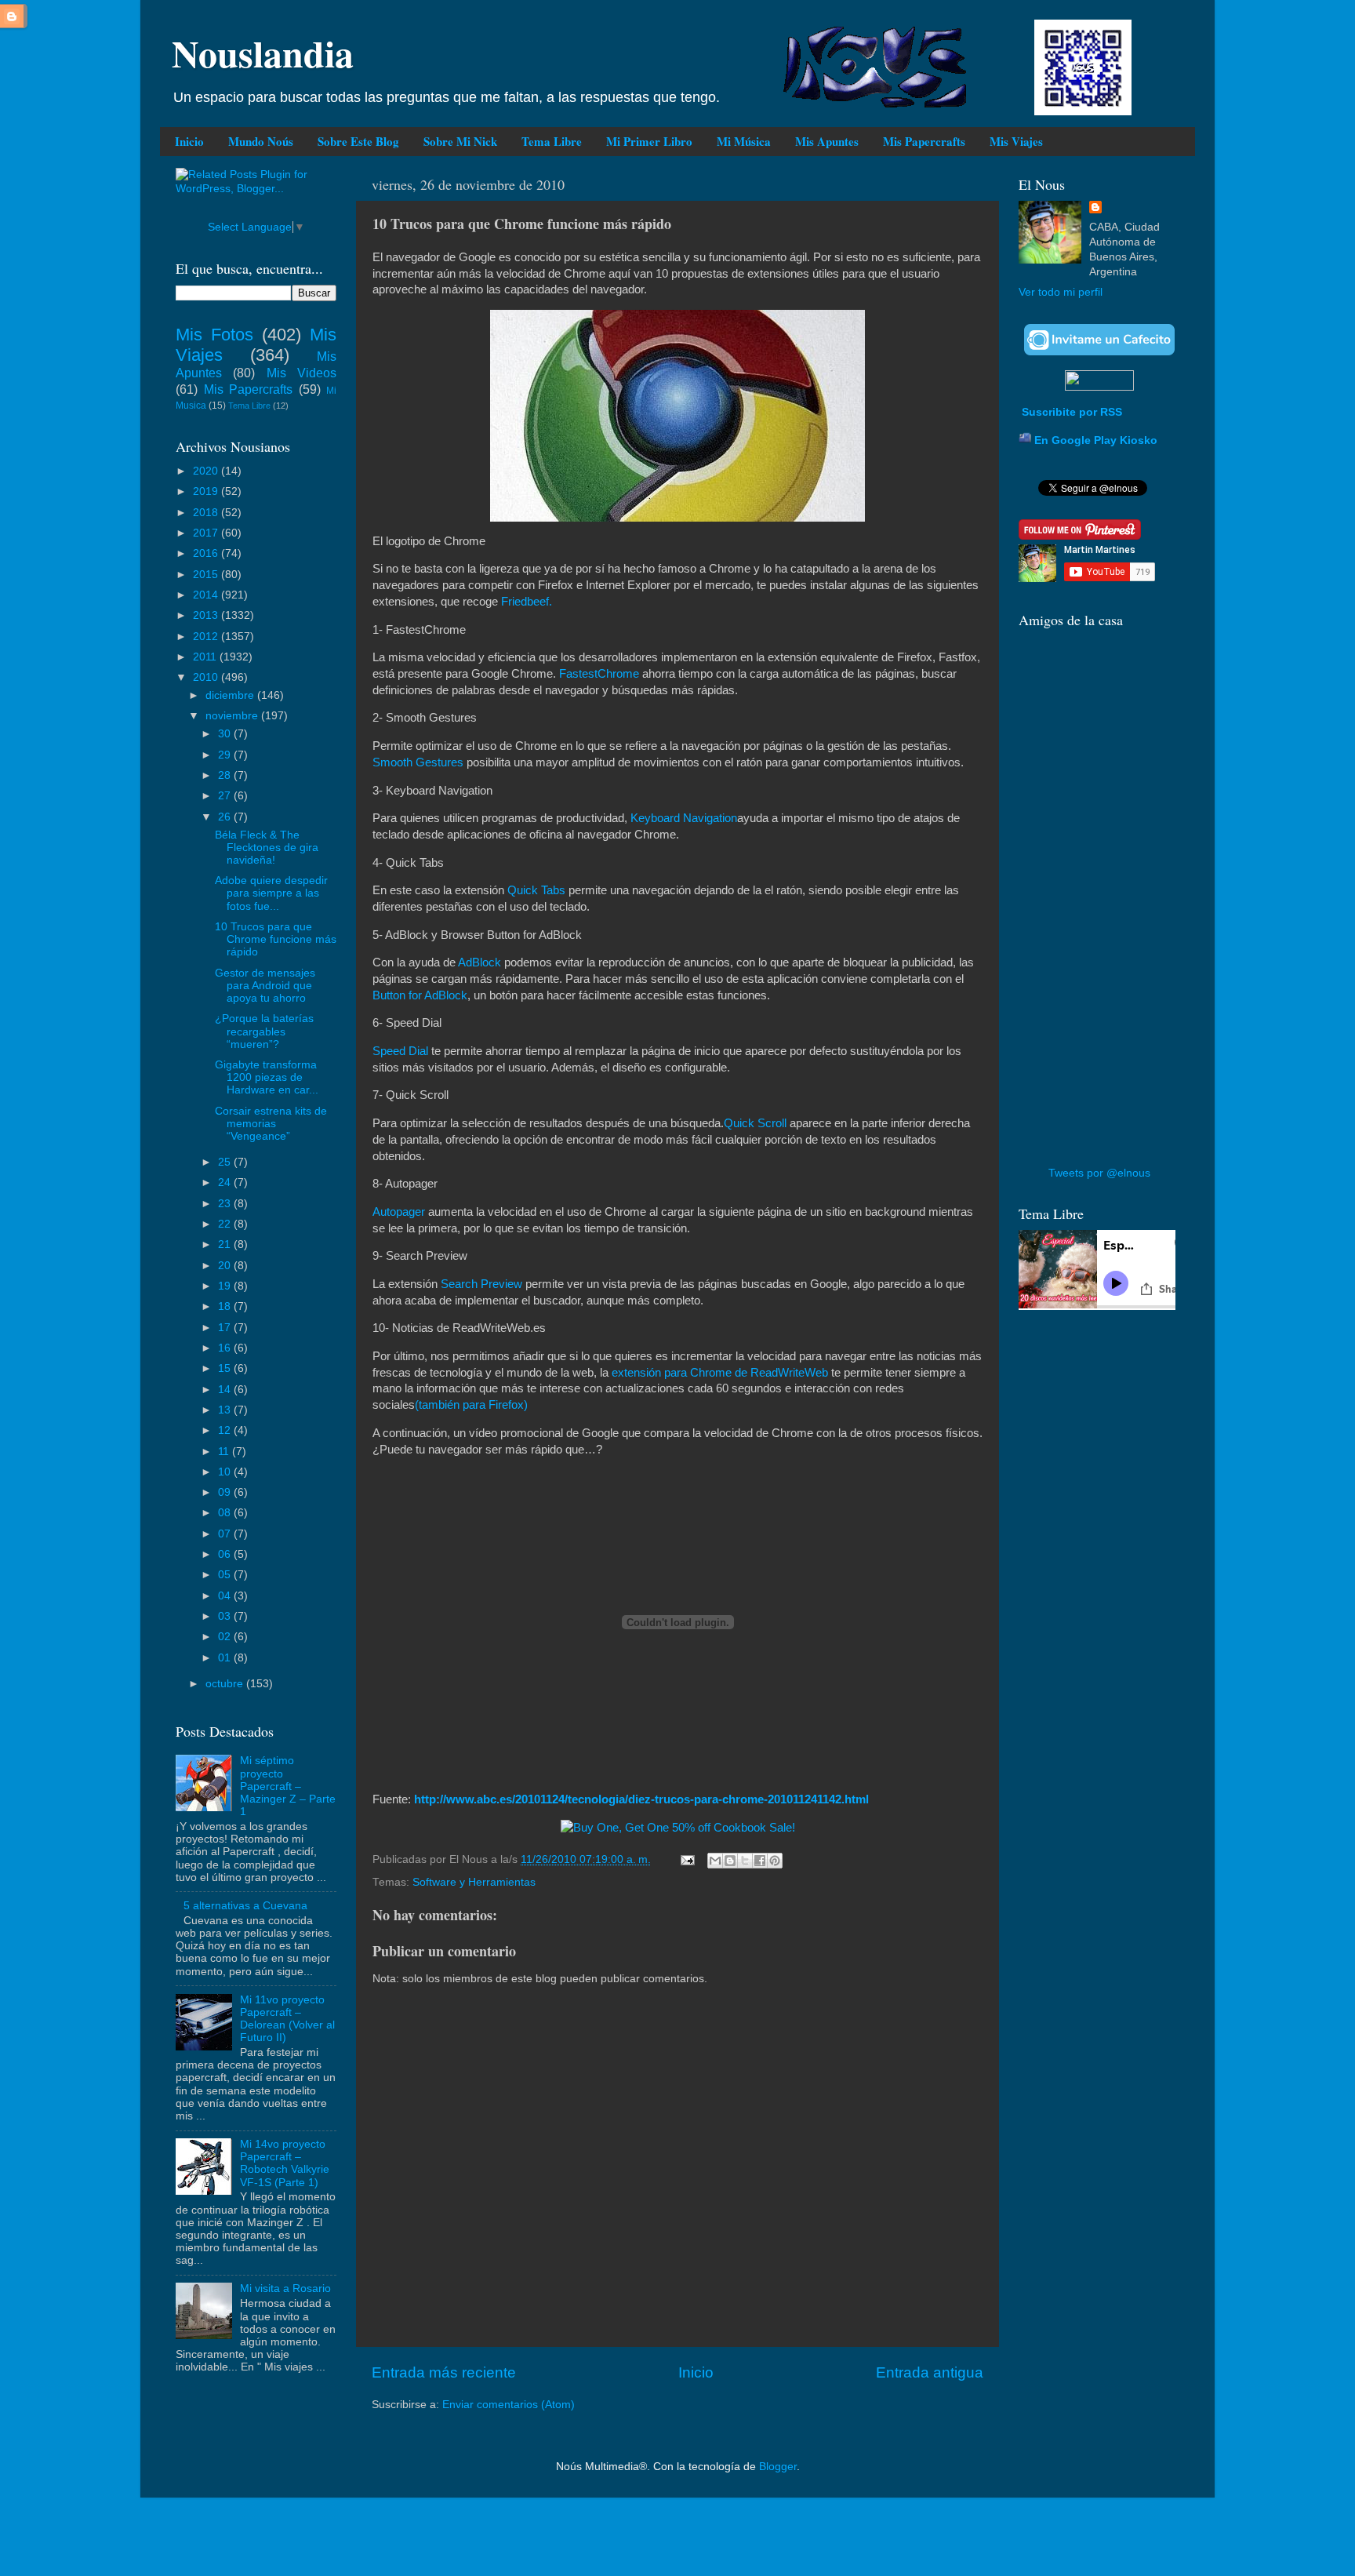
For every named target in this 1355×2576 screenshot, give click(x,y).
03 (226, 1616)
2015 (207, 575)
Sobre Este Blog (358, 141)
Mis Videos (302, 373)
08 (226, 1513)
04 (226, 1596)
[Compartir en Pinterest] (775, 1861)
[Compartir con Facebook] (760, 1861)
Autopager (400, 1212)
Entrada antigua (930, 2372)
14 (226, 1390)
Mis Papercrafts (924, 141)
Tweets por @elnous (1099, 1173)
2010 (207, 677)
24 (226, 1182)
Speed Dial (402, 1051)
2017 (207, 533)
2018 (207, 513)
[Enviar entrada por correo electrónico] (687, 1859)
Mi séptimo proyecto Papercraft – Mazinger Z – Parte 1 (288, 1786)
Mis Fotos (214, 335)
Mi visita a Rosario (285, 2289)
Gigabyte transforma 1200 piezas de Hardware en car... (267, 1077)
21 (226, 1244)
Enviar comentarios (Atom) (509, 2405)
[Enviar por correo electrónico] (715, 1861)
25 (226, 1162)
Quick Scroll (755, 1123)
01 (226, 1658)
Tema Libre (552, 141)
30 (226, 734)
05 (226, 1575)
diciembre (231, 695)
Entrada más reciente (444, 2372)
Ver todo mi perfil (1061, 292)
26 (226, 817)
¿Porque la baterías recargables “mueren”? (264, 1031)
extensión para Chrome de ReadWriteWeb (720, 1373)
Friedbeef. (527, 602)
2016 (207, 553)
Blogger (778, 2467)
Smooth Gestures (418, 762)
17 (226, 1328)
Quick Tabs (536, 890)
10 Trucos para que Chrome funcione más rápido (276, 939)
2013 (207, 615)
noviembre (233, 716)
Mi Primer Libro (649, 141)
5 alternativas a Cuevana (245, 1906)
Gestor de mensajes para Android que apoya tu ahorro (265, 986)
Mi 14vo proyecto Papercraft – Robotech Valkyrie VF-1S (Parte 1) (285, 2163)
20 (226, 1266)
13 (226, 1410)
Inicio (189, 141)
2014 (207, 595)
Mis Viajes (1016, 141)
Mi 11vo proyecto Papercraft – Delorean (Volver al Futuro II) (287, 2019)
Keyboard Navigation (684, 818)
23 (226, 1204)
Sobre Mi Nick (460, 141)
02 (226, 1637)
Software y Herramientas (474, 1882)
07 (226, 1534)
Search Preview (481, 1284)
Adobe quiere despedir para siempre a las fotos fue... (271, 893)
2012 (207, 637)
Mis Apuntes (827, 141)
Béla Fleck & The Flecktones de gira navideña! (267, 848)
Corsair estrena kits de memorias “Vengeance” (271, 1124)
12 (226, 1430)
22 (226, 1224)
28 (226, 775)
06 (226, 1554)
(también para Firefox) (471, 1405)
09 (226, 1492)
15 (226, 1368)
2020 (207, 471)
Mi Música (744, 141)
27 (226, 796)
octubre (226, 1684)
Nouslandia (263, 53)
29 (226, 755)
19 (226, 1286)
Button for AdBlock (420, 995)
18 (226, 1306)
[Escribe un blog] (730, 1861)
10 (226, 1472)
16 (226, 1348)
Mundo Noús (261, 141)
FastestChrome (599, 674)
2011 (206, 657)
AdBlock (480, 962)
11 (225, 1452)
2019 (207, 491)
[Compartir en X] (745, 1861)
